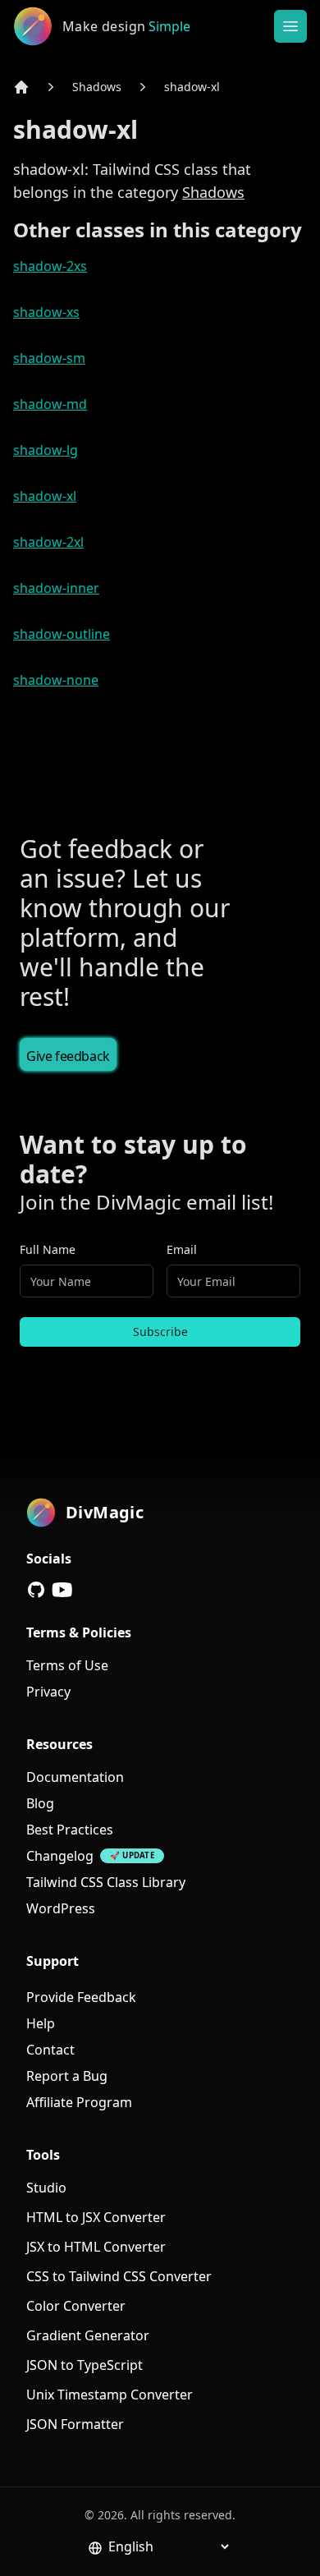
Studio (46, 2188)
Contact (50, 2050)
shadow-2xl (48, 542)
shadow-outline (62, 634)
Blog (40, 1803)
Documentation (75, 1777)
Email (182, 1249)
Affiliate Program (79, 2102)
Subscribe (160, 1332)
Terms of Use (67, 1665)
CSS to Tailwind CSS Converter (119, 2276)
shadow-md (50, 404)
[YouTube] (62, 1590)
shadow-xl (192, 87)
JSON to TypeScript (85, 2365)
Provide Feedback (81, 1997)
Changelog (60, 1856)
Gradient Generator (88, 2335)
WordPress (61, 1908)
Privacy (48, 1692)
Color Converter (76, 2306)
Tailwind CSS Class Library (106, 1882)
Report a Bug (67, 2076)
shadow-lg (46, 450)
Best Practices (70, 1830)
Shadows (97, 87)
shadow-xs (46, 312)
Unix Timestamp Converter (110, 2395)
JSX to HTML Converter (96, 2247)
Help (41, 2023)
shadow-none (56, 680)
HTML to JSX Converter (96, 2217)
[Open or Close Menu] (290, 26)
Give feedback (68, 1056)
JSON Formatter (75, 2424)
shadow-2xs (50, 266)
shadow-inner (56, 588)
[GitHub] (36, 1590)
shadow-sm (49, 358)
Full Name (48, 1249)
